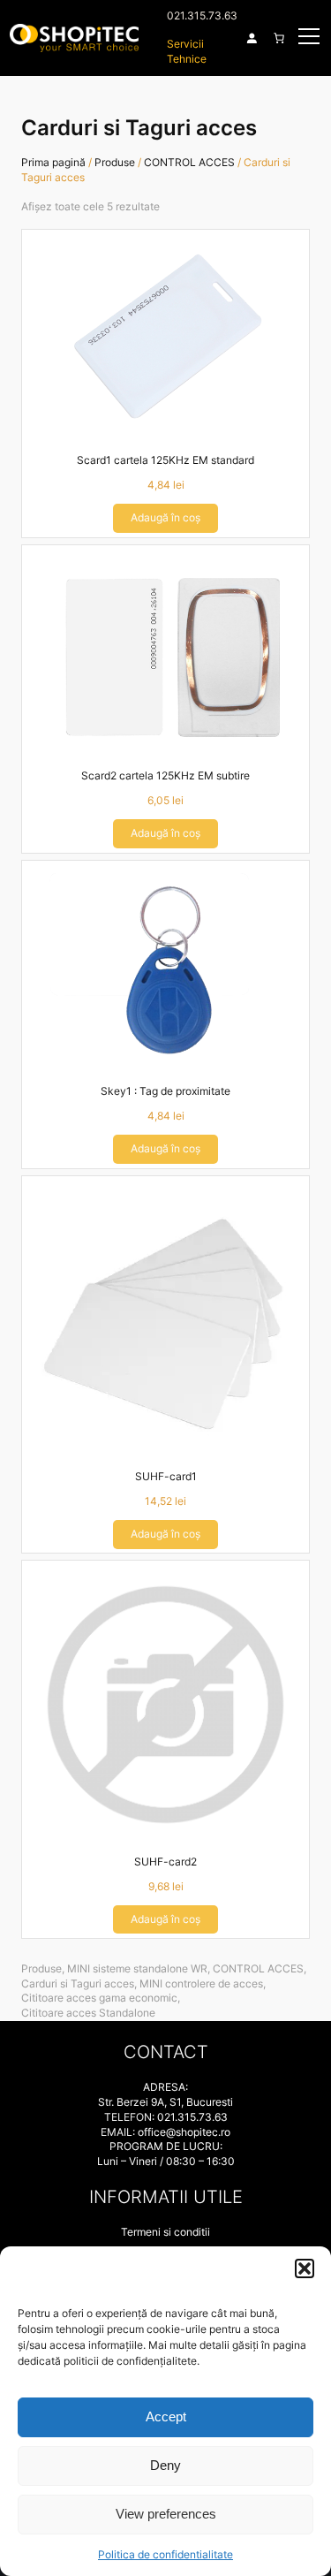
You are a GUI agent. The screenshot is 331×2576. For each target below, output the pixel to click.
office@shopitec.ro (184, 2132)
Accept (166, 2416)
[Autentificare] (252, 38)
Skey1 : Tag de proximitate (165, 1091)
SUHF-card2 (165, 1862)
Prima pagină (53, 162)
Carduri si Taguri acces (78, 1983)
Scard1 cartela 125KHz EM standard (165, 460)
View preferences (166, 2514)
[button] (305, 2268)
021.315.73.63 (202, 15)
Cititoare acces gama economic (99, 1998)
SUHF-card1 (166, 1476)
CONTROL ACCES (189, 162)
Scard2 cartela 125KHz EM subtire (165, 775)
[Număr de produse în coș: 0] (279, 38)
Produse (115, 162)
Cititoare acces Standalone (88, 2013)
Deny (165, 2465)
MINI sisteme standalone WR (137, 1968)
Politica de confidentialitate (165, 2554)
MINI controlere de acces (201, 1983)
